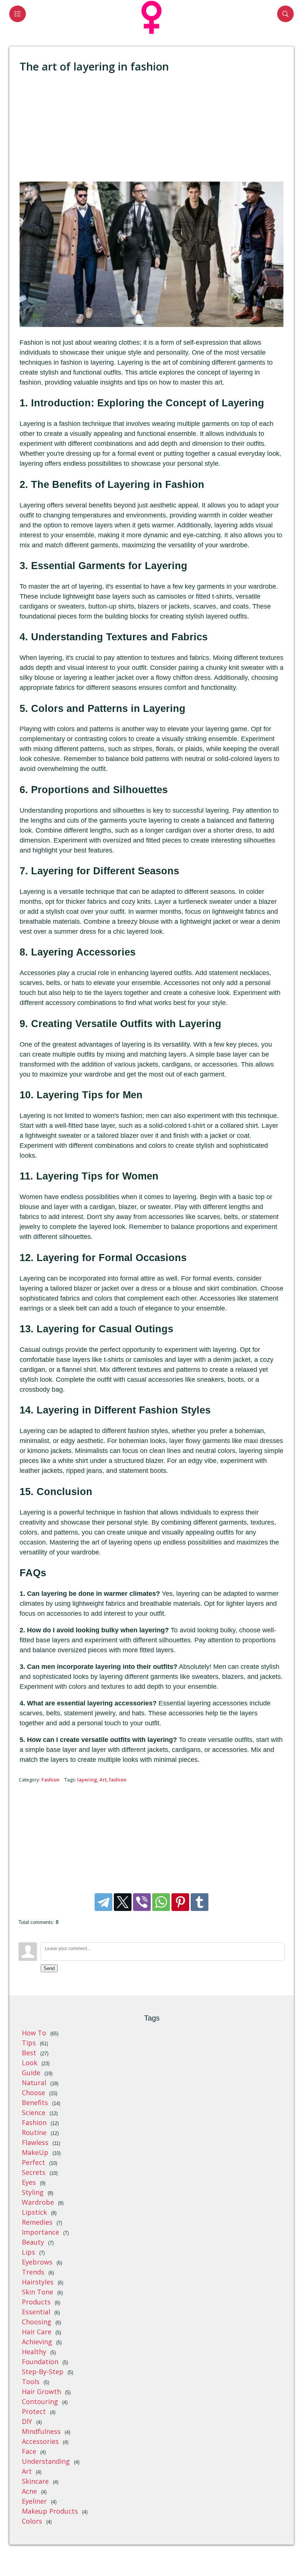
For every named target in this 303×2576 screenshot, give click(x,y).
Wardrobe (38, 2202)
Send (49, 1968)
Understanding (46, 2461)
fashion (118, 1780)
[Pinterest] (180, 1902)
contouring (40, 2401)
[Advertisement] (151, 128)
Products (36, 2302)
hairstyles (38, 2282)
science (34, 2112)
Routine (34, 2132)
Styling (33, 2192)
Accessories (40, 2441)
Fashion (50, 1780)
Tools (31, 2382)
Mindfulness (41, 2431)
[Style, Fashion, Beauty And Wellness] (151, 35)
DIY (27, 2421)
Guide (31, 2073)
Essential (36, 2312)
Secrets (34, 2172)
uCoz (288, 2553)
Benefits (35, 2103)
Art (103, 1780)
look (30, 2063)
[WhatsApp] (161, 1902)
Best (29, 2053)
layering (87, 1780)
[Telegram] (103, 1902)
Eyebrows (37, 2262)
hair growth (41, 2391)
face (29, 2451)
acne (29, 2491)
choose (33, 2093)
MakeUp (35, 2152)
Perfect (33, 2162)
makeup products (50, 2511)
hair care (37, 2332)
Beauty (33, 2242)
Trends (33, 2272)
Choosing (37, 2322)
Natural (34, 2083)
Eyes (29, 2182)
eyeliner (34, 2501)
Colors (32, 2521)
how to (34, 2033)
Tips (29, 2043)
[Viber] (142, 1902)
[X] (123, 1902)
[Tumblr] (200, 1902)
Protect (34, 2411)
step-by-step (43, 2372)
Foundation (40, 2362)
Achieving (37, 2342)
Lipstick (34, 2212)
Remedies (37, 2222)
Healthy (34, 2352)
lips (28, 2252)
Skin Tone (38, 2292)
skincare (35, 2481)
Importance (40, 2232)
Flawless (35, 2142)
